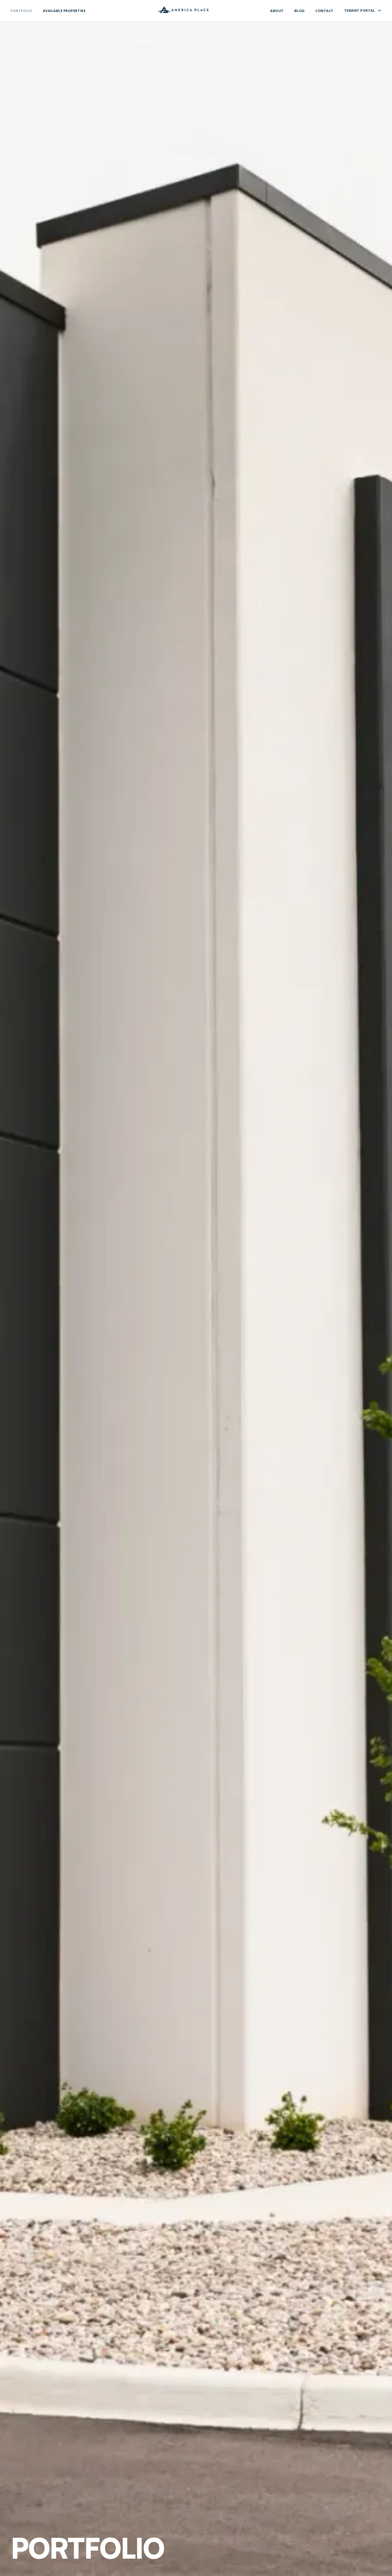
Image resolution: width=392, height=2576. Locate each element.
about (277, 11)
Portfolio (21, 11)
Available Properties (64, 11)
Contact (325, 11)
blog (300, 11)
